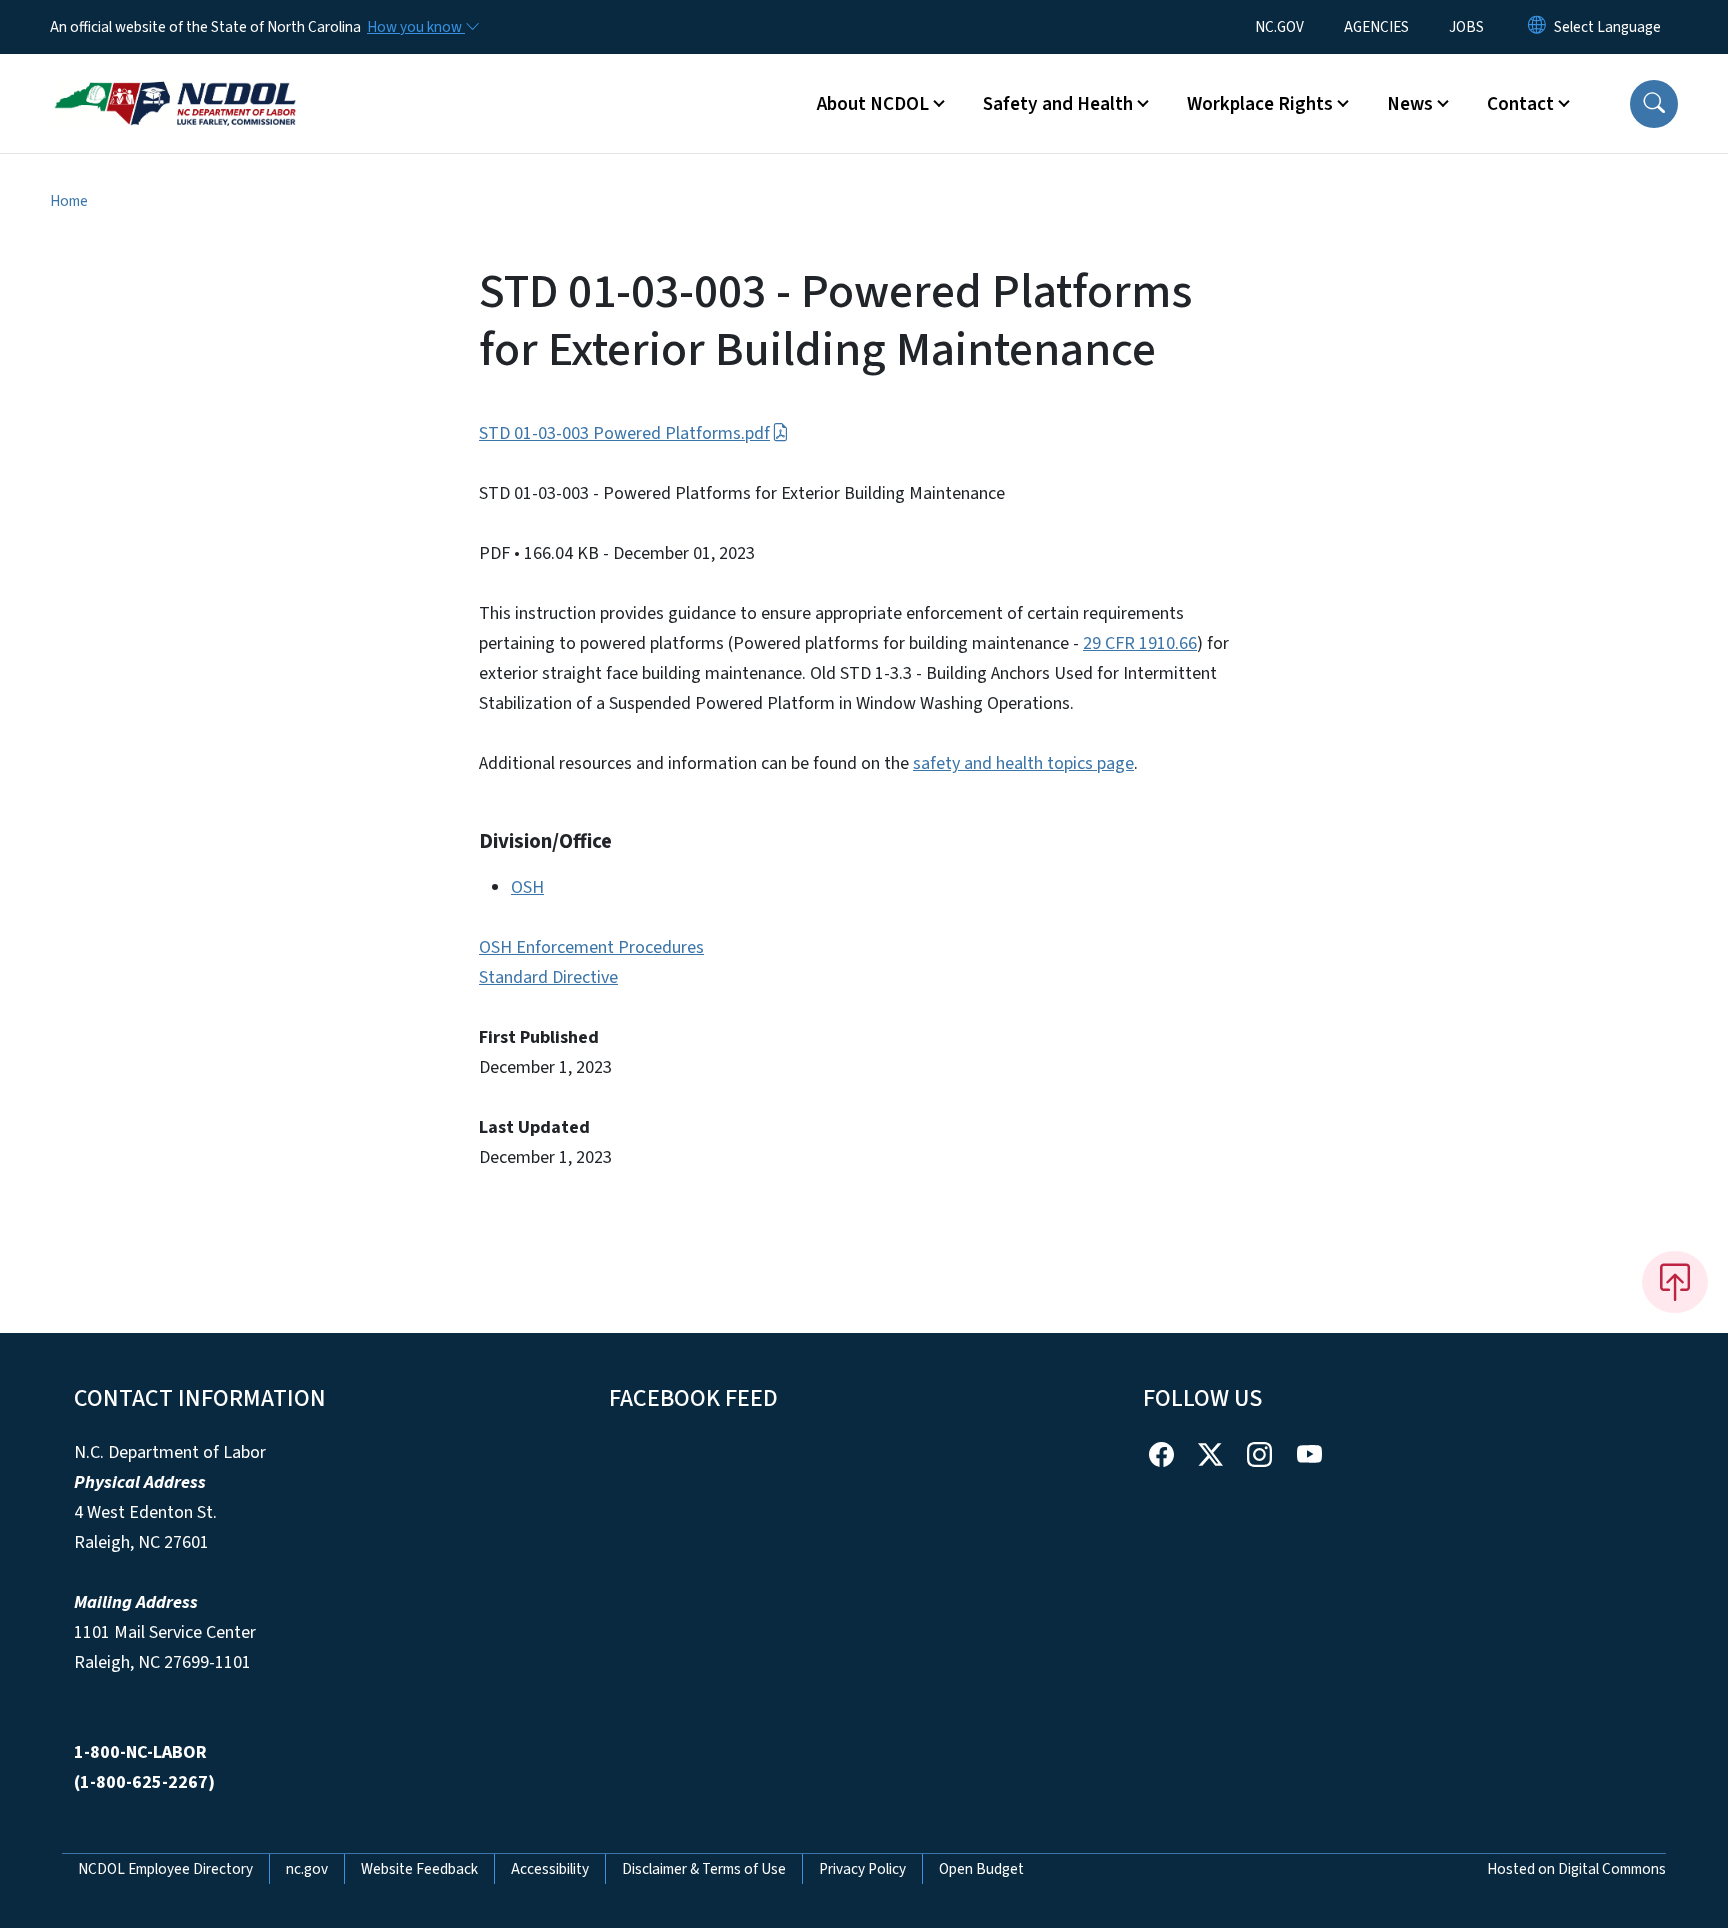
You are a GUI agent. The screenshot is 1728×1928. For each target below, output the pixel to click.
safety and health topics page (1023, 763)
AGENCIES (1376, 27)
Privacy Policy (862, 1869)
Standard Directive (548, 977)
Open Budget (981, 1869)
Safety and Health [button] (1058, 104)
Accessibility (550, 1869)
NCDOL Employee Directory (165, 1869)
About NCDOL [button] (873, 104)
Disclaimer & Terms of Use (704, 1869)
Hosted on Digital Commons (1576, 1869)
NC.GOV (1279, 27)
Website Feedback (419, 1869)
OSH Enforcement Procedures (591, 947)
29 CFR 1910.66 (1140, 643)
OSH (527, 887)
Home (69, 201)
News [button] (1410, 104)
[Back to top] (1675, 1282)
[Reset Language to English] (1537, 27)
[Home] (175, 81)
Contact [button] (1520, 104)
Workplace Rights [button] (1260, 104)
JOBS (1466, 27)
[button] (1654, 104)
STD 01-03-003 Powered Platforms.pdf (624, 433)
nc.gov (307, 1869)
